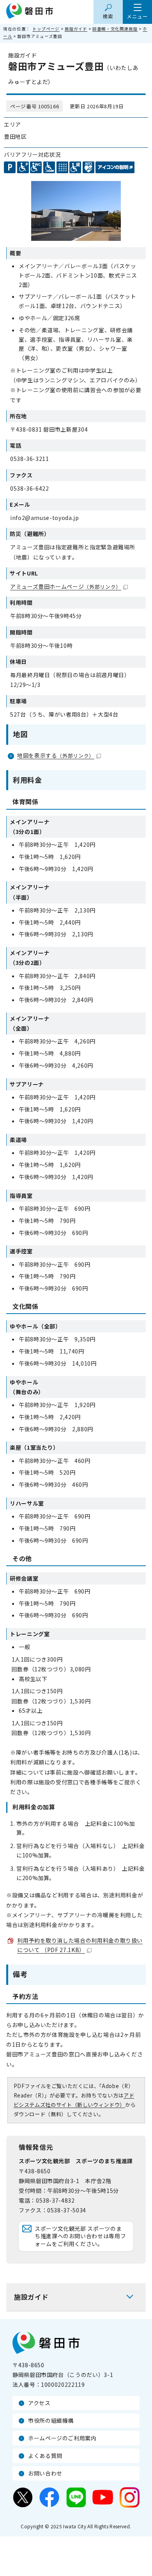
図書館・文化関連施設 (115, 29)
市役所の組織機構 (51, 2420)
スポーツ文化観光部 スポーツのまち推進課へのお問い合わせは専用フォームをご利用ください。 (80, 2236)
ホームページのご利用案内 (62, 2438)
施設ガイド (76, 29)
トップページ (46, 29)
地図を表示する (56, 755)
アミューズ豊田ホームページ (66, 586)
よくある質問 (45, 2456)
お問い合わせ (45, 2473)
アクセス (39, 2403)
